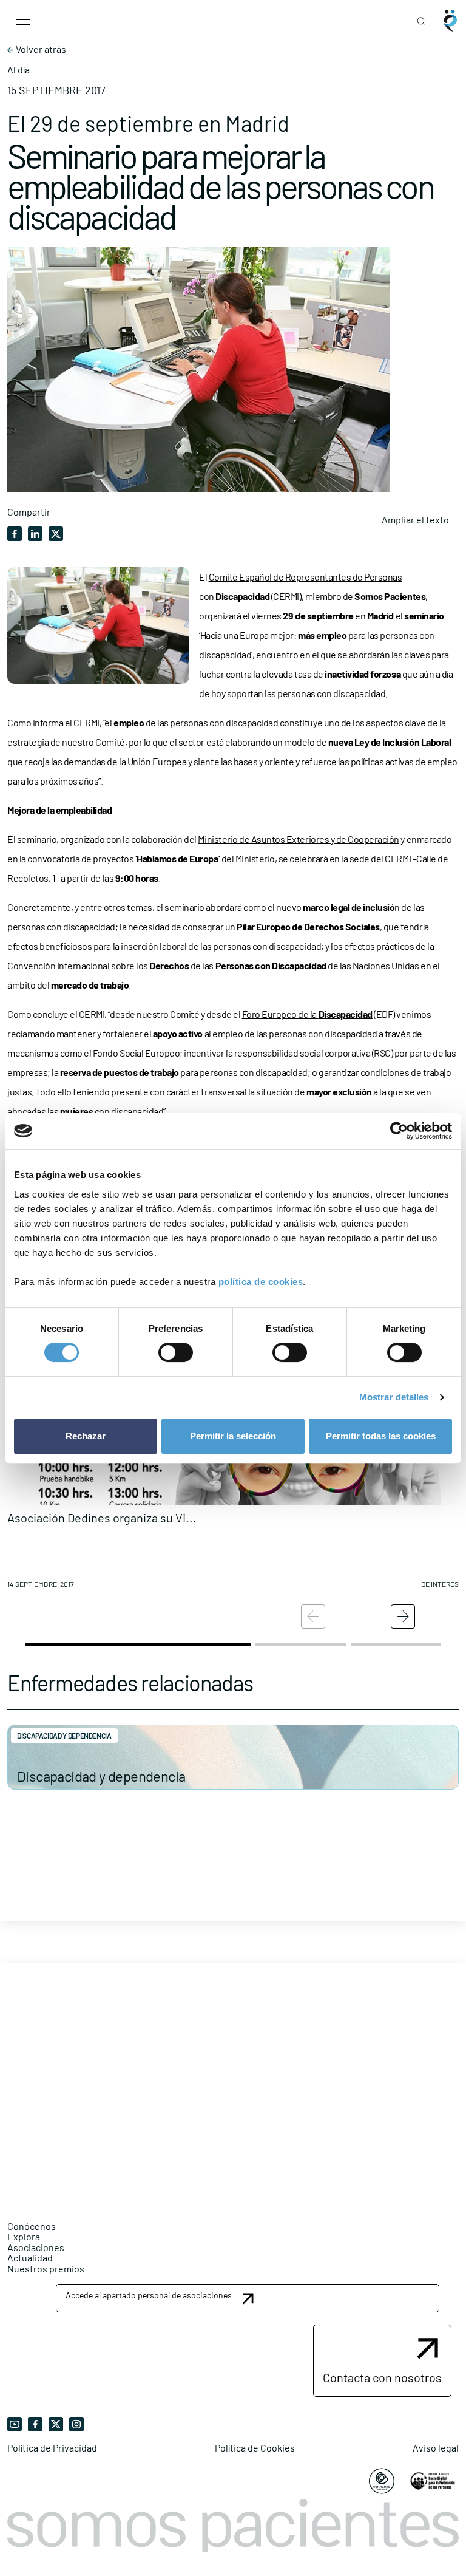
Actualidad (30, 2257)
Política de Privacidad (52, 2448)
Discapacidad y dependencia (101, 1776)
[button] (403, 1617)
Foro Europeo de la (307, 1014)
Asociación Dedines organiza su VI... (102, 1518)
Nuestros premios (46, 2268)
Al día (19, 70)
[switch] (176, 1352)
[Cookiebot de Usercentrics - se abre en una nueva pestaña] (399, 1131)
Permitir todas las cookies (381, 1436)
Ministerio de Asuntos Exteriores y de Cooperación (298, 839)
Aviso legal (436, 2448)
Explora (24, 2236)
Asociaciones (36, 2247)
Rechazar (86, 1436)
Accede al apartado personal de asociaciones (149, 2295)
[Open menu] (23, 21)
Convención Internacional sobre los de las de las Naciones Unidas (213, 965)
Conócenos (32, 2226)
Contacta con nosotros (382, 2377)
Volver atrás (40, 49)
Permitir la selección (233, 1436)
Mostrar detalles (394, 1397)
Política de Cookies (255, 2448)
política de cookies (261, 1282)
